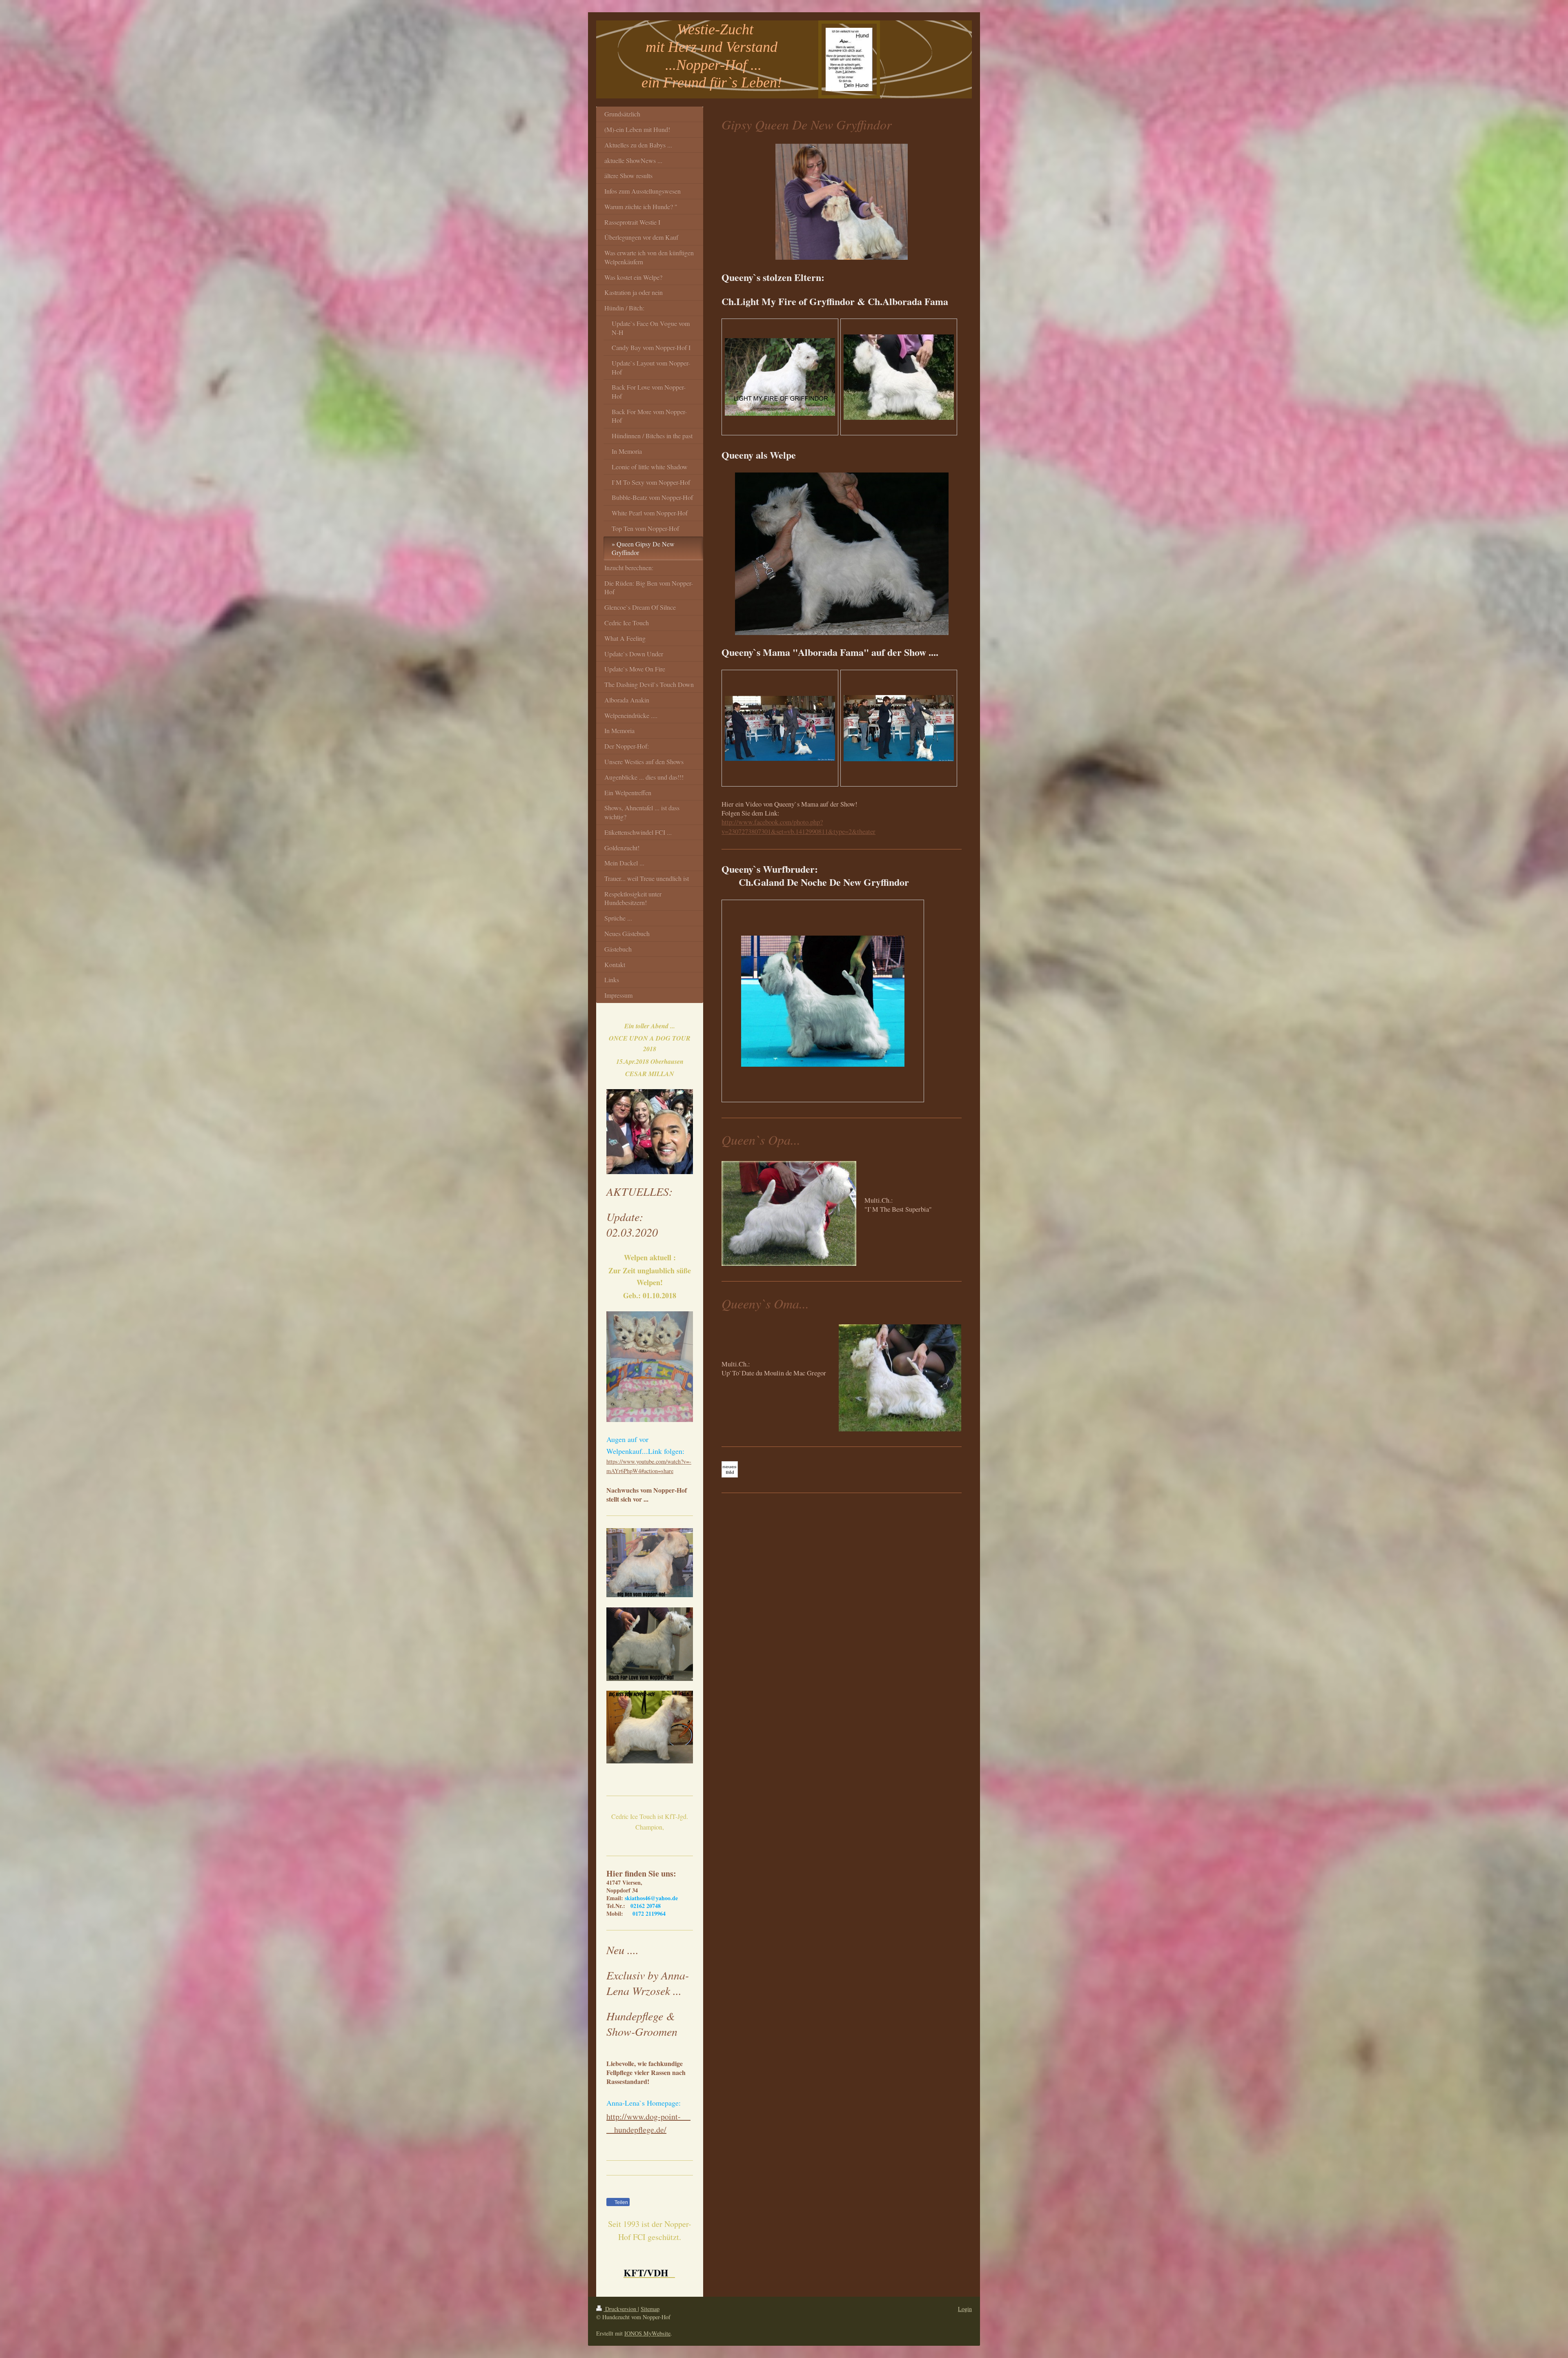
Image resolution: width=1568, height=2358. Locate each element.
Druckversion (621, 2309)
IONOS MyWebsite (647, 2333)
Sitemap (650, 2309)
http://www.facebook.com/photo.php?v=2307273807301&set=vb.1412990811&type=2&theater (798, 827)
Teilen (621, 2202)
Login (965, 2309)
